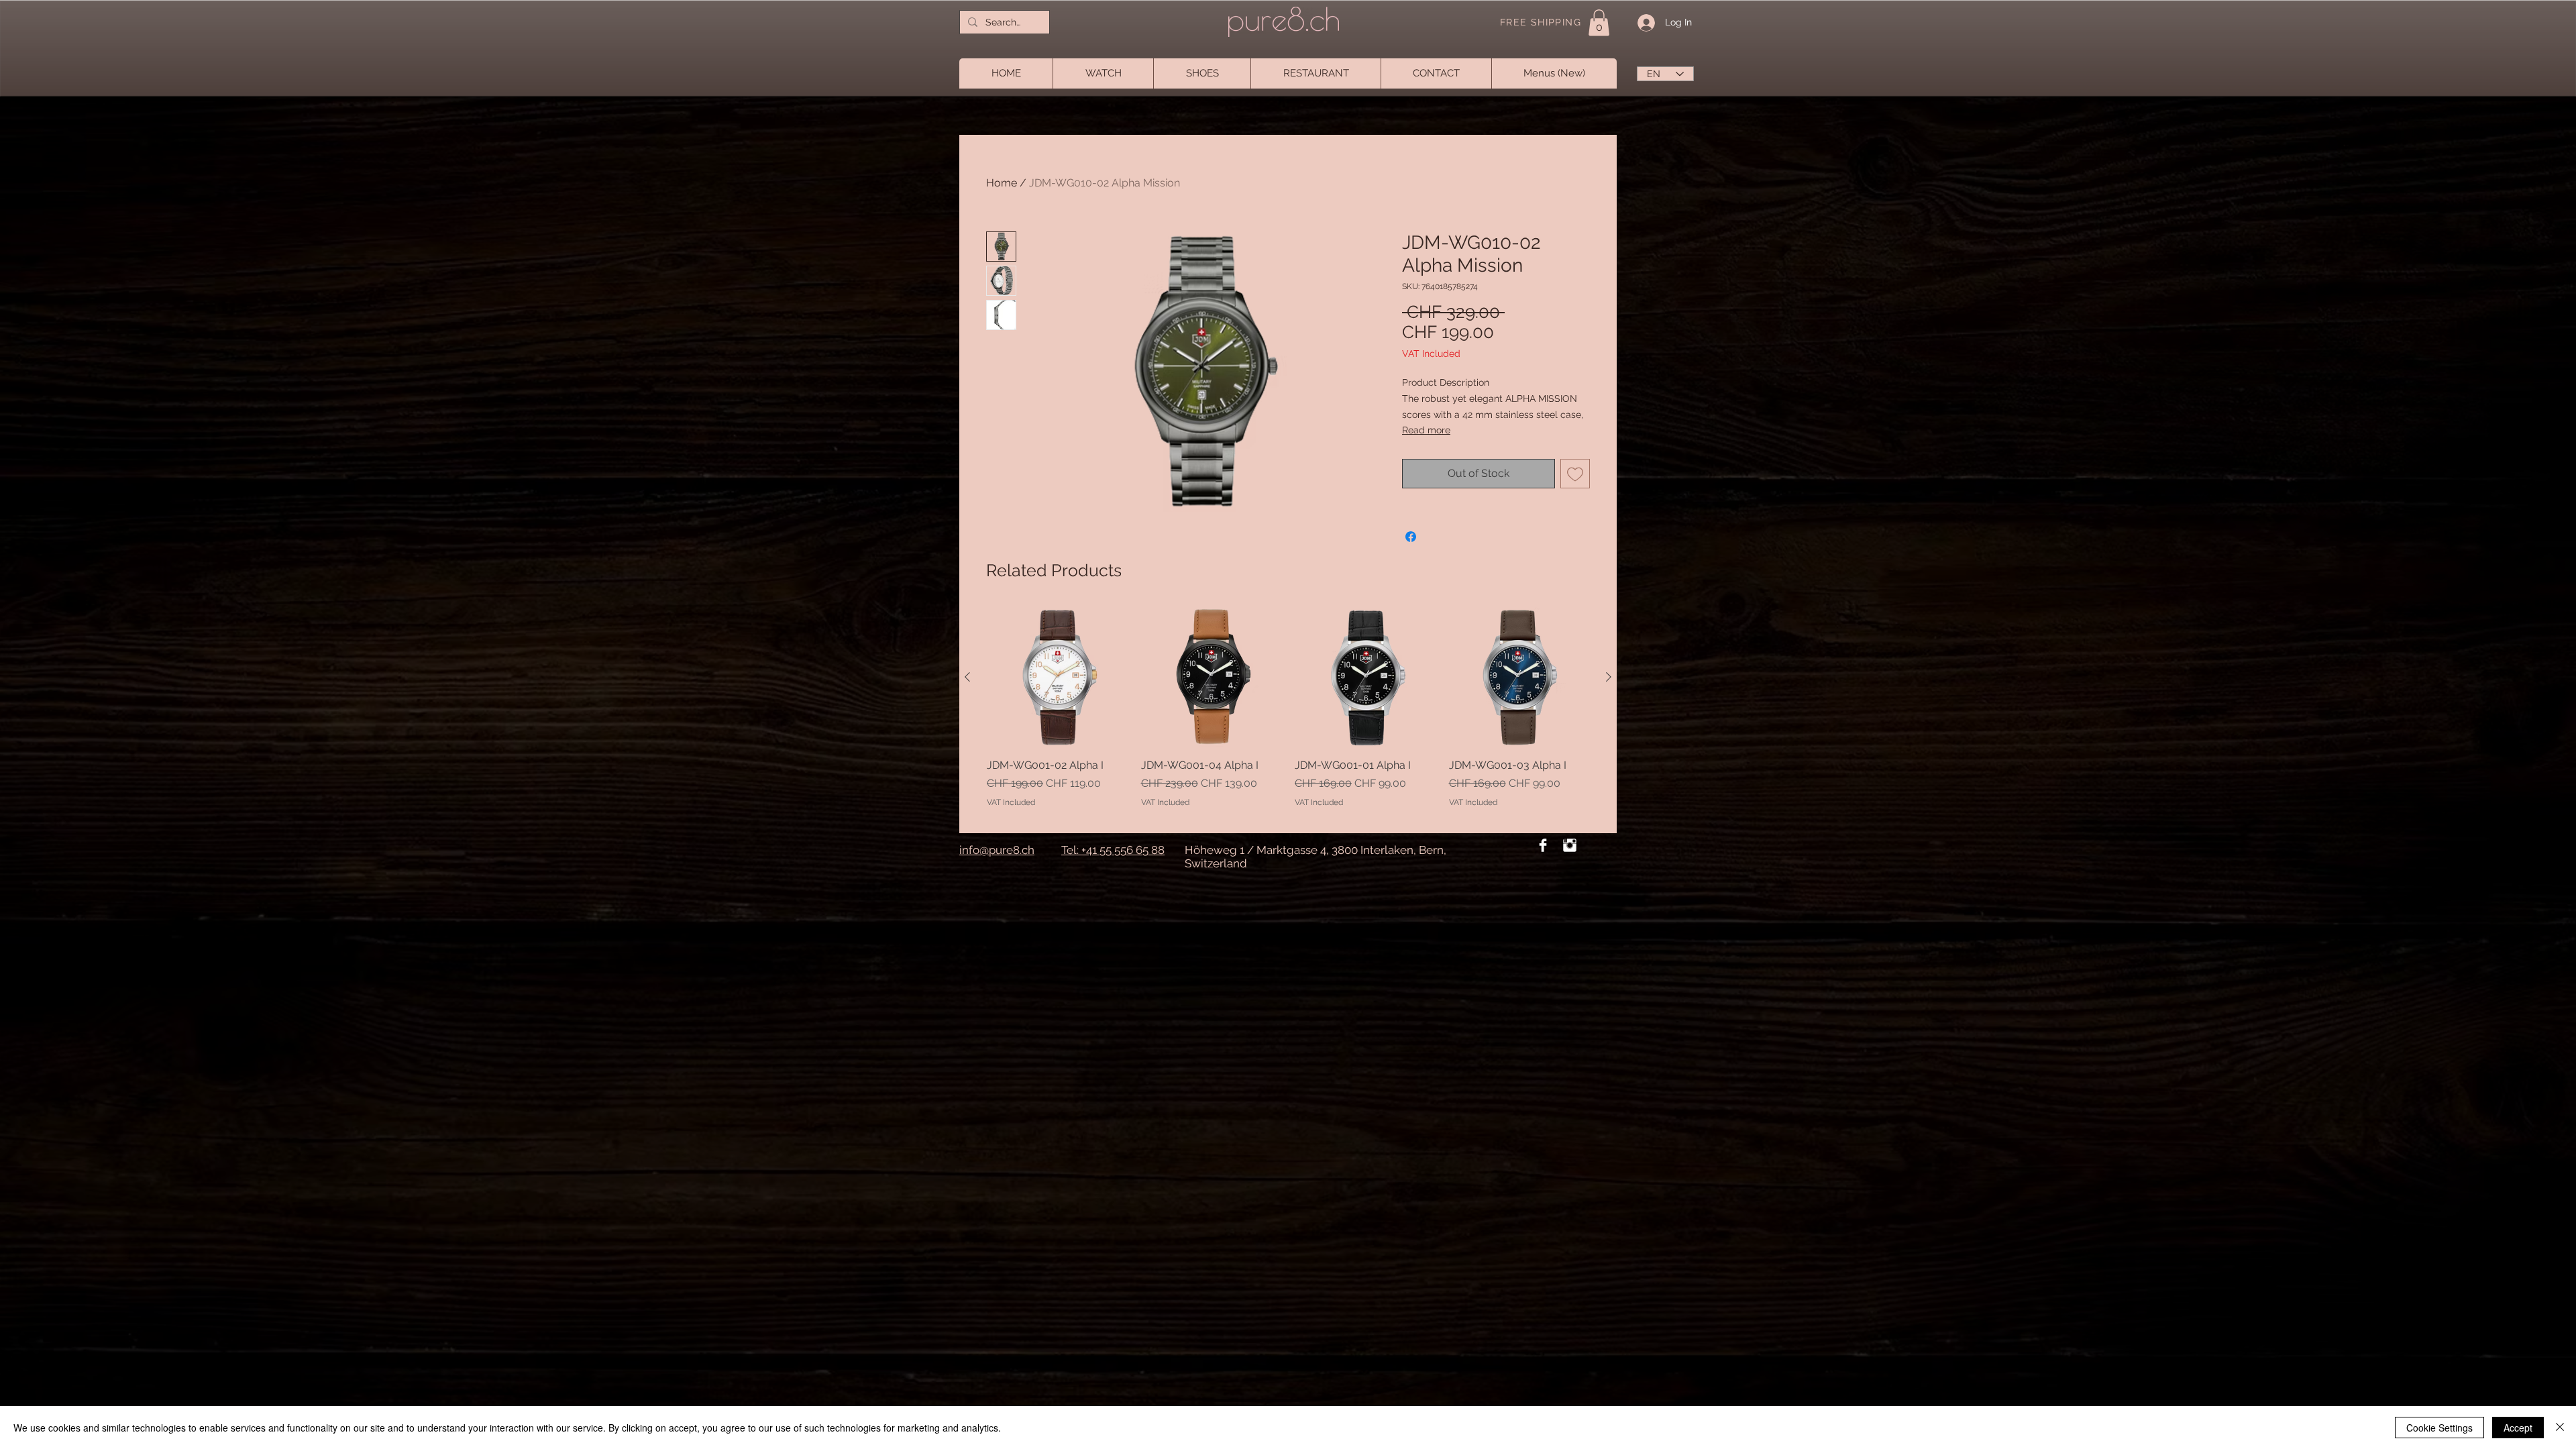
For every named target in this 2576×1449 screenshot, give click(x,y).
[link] (1599, 22)
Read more (1426, 430)
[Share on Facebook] (1411, 537)
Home (1002, 183)
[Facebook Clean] (1543, 845)
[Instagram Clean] (1570, 845)
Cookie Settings (2439, 1428)
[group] (1288, 714)
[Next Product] (1609, 677)
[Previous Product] (967, 677)
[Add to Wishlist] (1575, 474)
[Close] (2560, 1428)
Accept (2518, 1428)
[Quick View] (1057, 678)
